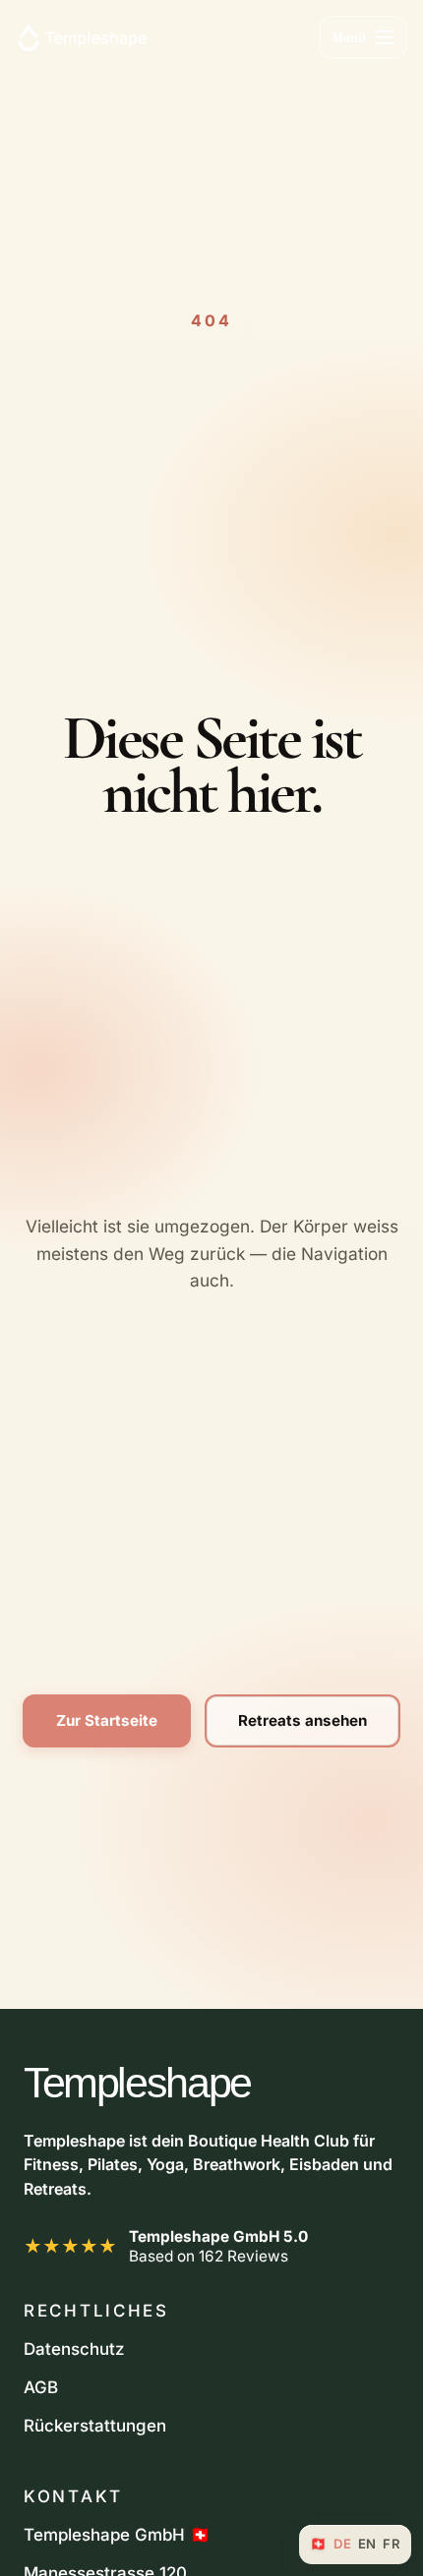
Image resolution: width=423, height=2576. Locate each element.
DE (342, 2544)
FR (392, 2544)
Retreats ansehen (302, 1720)
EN (367, 2544)
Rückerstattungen (95, 2426)
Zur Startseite (107, 1720)
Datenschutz (74, 2349)
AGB (41, 2387)
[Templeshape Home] (82, 37)
